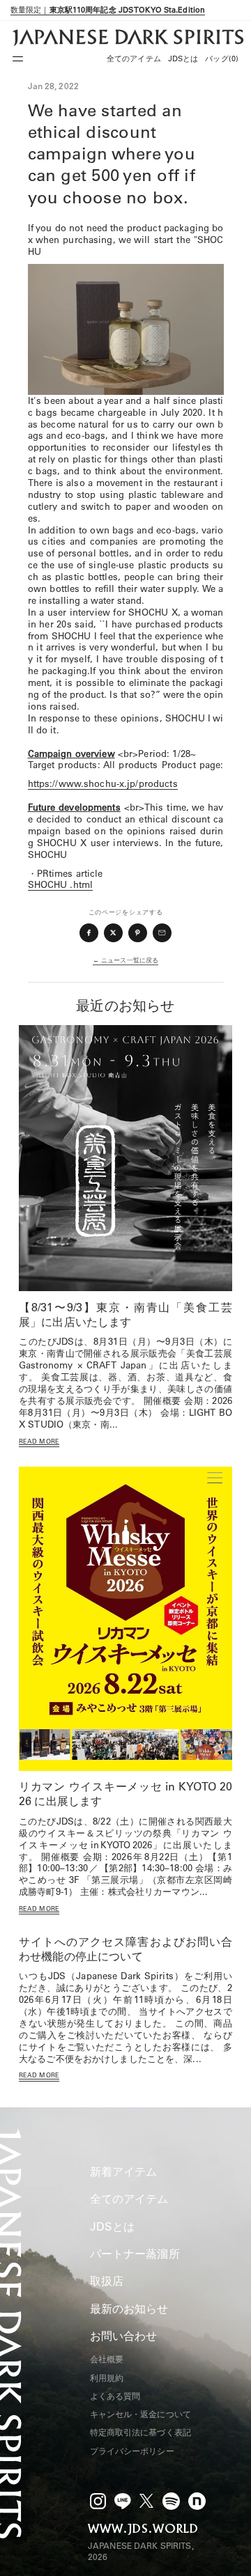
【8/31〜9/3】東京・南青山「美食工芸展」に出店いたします (125, 1314)
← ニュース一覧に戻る (125, 960)
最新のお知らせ (129, 2309)
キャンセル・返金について (140, 2414)
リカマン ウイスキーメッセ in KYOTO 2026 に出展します (125, 1794)
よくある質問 (115, 2396)
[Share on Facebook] (89, 933)
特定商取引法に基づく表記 (140, 2432)
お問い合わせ (124, 2336)
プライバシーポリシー (132, 2451)
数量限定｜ (108, 10)
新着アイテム (124, 2171)
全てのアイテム (134, 58)
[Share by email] (162, 933)
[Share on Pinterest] (138, 933)
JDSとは (183, 58)
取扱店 (107, 2281)
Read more (39, 1441)
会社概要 (107, 2359)
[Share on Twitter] (114, 933)
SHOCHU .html (61, 884)
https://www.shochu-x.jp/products (103, 783)
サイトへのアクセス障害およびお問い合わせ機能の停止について (125, 1949)
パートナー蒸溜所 (135, 2254)
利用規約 (107, 2378)
